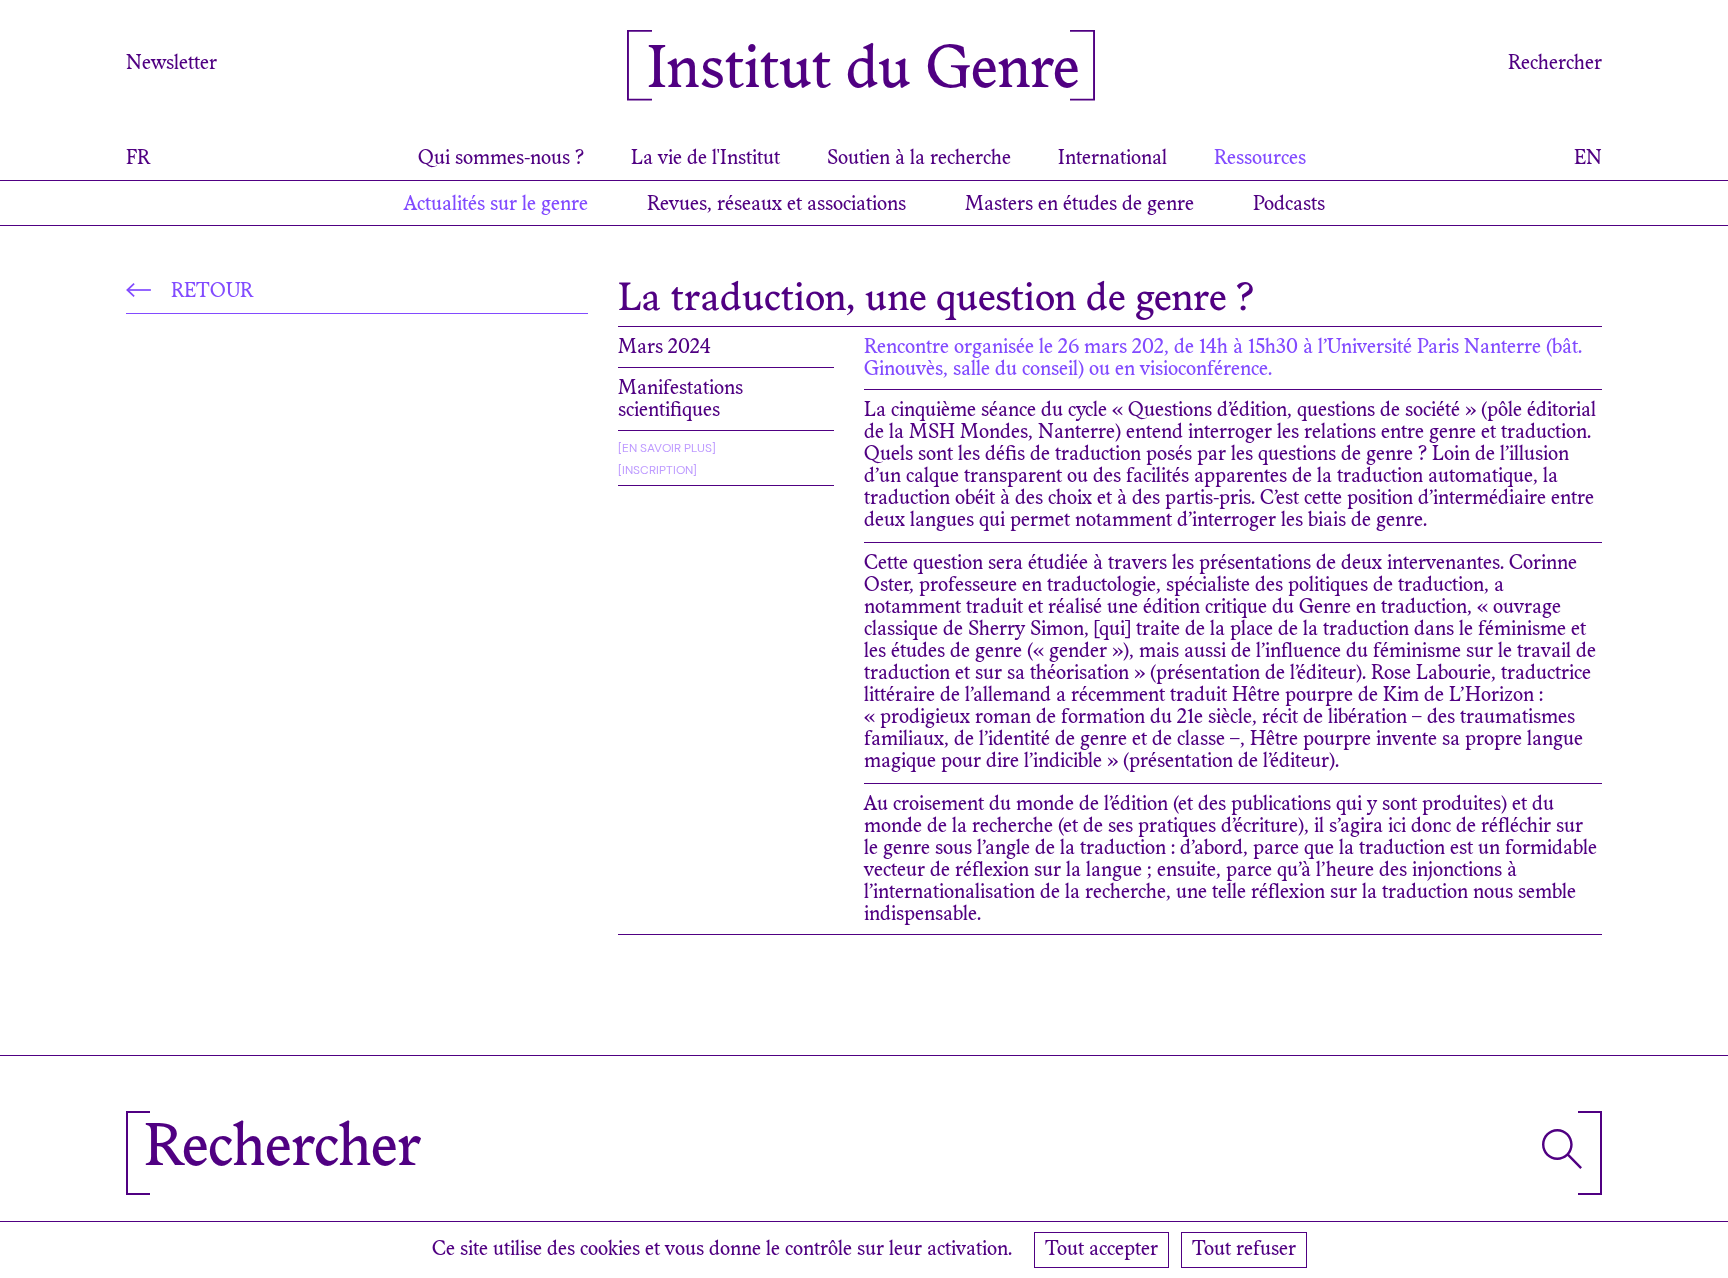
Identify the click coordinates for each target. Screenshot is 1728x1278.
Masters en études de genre (1079, 205)
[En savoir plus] (667, 448)
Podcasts (1289, 205)
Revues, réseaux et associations (776, 205)
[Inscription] (657, 470)
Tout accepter (1101, 1250)
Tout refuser (1244, 1250)
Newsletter (171, 64)
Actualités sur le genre (496, 205)
